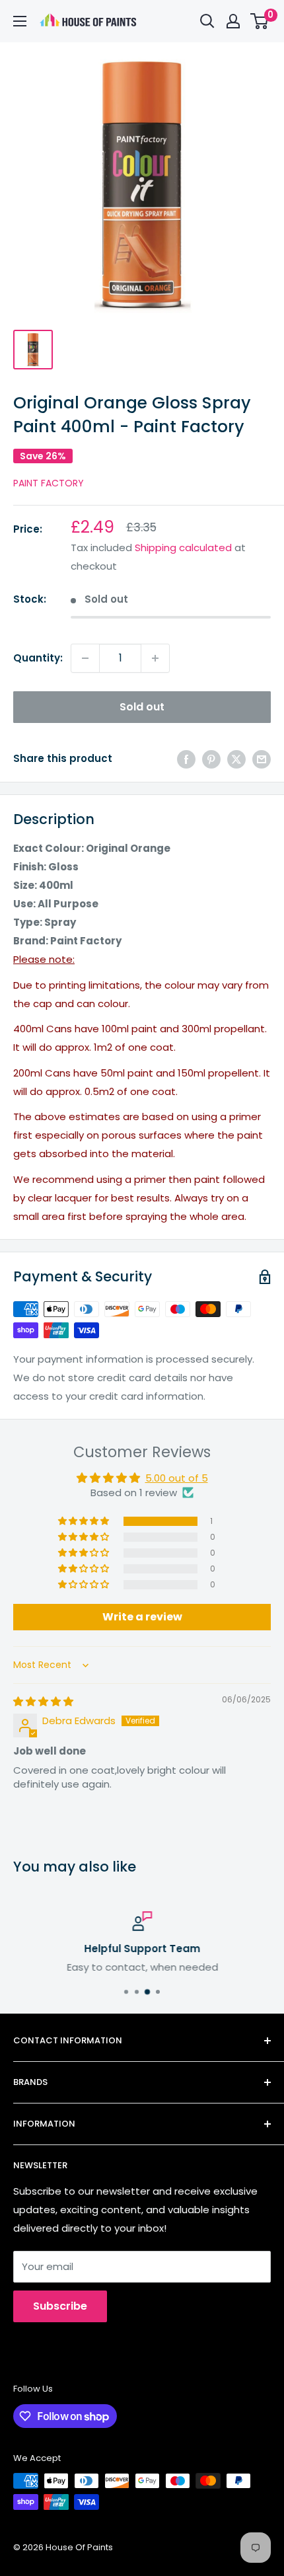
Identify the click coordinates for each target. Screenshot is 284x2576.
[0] (260, 21)
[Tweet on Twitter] (236, 759)
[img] (43, 1701)
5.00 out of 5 (177, 1478)
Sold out (142, 707)
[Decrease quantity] (85, 658)
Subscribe (60, 2306)
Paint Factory (49, 483)
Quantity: (38, 658)
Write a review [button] (142, 1617)
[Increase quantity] (155, 658)
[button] (85, 1521)
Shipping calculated (183, 548)
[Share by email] (262, 759)
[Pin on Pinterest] (211, 759)
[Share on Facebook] (186, 759)
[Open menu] (20, 21)
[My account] (233, 21)
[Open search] (207, 21)
